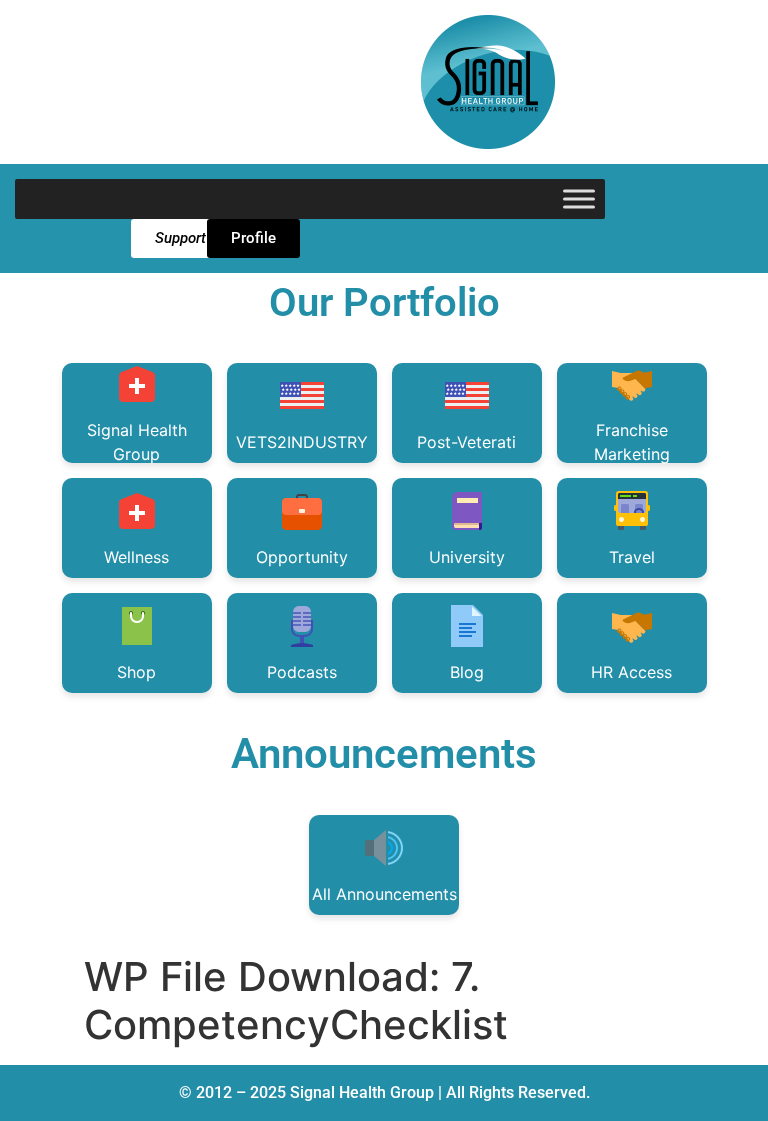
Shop (136, 672)
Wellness (136, 557)
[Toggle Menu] (579, 198)
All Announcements (384, 894)
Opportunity (302, 557)
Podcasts (302, 672)
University (467, 557)
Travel (632, 557)
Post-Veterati (466, 442)
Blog (467, 672)
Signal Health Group (137, 441)
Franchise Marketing (632, 441)
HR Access (631, 672)
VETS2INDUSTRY (302, 442)
